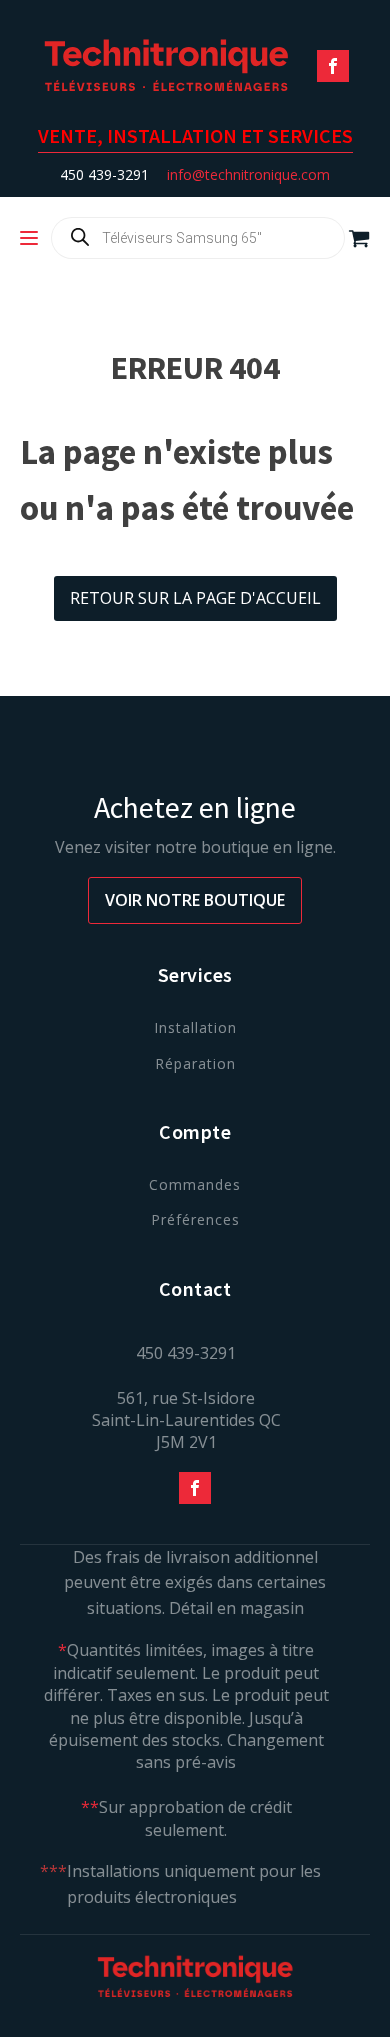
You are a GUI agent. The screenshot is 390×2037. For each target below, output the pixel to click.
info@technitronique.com (248, 174)
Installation (195, 1027)
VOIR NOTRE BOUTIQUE (195, 900)
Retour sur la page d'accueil (195, 598)
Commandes (195, 1184)
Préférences (195, 1219)
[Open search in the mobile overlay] (198, 238)
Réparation (195, 1063)
